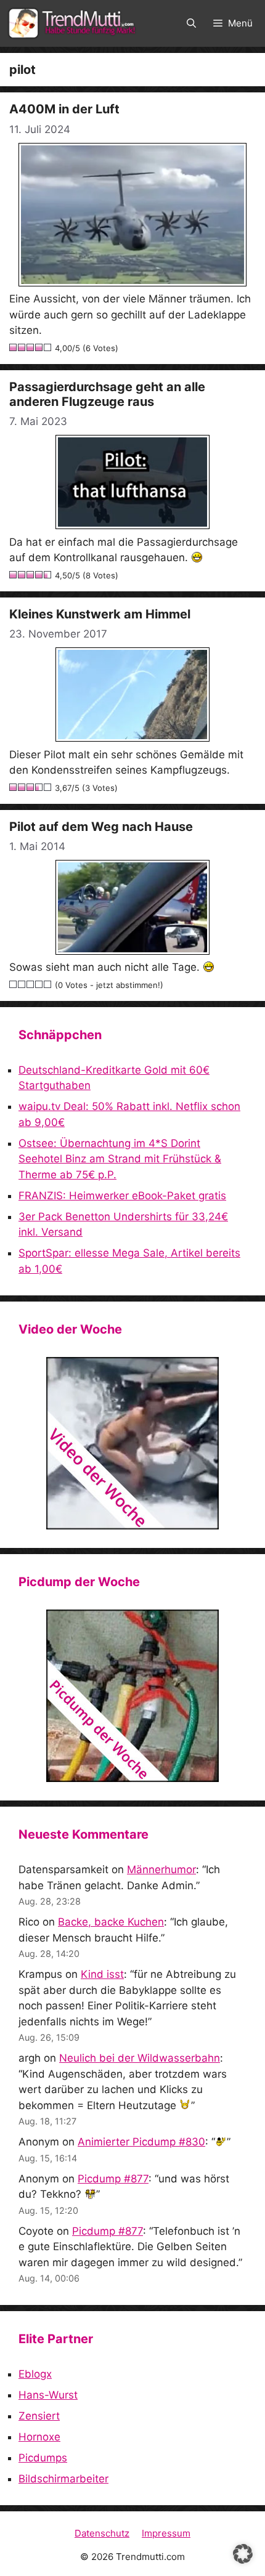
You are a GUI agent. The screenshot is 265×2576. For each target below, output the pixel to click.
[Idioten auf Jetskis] (132, 1443)
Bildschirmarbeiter (63, 2479)
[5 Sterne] (48, 347)
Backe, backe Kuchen (111, 1922)
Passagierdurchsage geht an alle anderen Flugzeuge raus (107, 394)
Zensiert (39, 2416)
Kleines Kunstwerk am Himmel (100, 614)
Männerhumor (161, 1869)
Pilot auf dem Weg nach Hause (101, 827)
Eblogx (35, 2374)
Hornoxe (39, 2437)
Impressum (166, 2533)
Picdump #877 (113, 2179)
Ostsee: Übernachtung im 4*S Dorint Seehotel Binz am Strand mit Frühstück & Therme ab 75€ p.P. (120, 1159)
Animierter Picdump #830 (141, 2142)
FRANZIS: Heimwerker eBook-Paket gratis (122, 1196)
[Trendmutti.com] (74, 23)
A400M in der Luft (64, 109)
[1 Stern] (14, 347)
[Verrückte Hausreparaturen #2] (132, 1696)
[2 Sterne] (22, 347)
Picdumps (43, 2458)
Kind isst (102, 1974)
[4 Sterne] (39, 347)
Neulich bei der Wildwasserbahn (140, 2058)
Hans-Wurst (48, 2395)
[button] (191, 23)
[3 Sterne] (31, 347)
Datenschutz (102, 2533)
